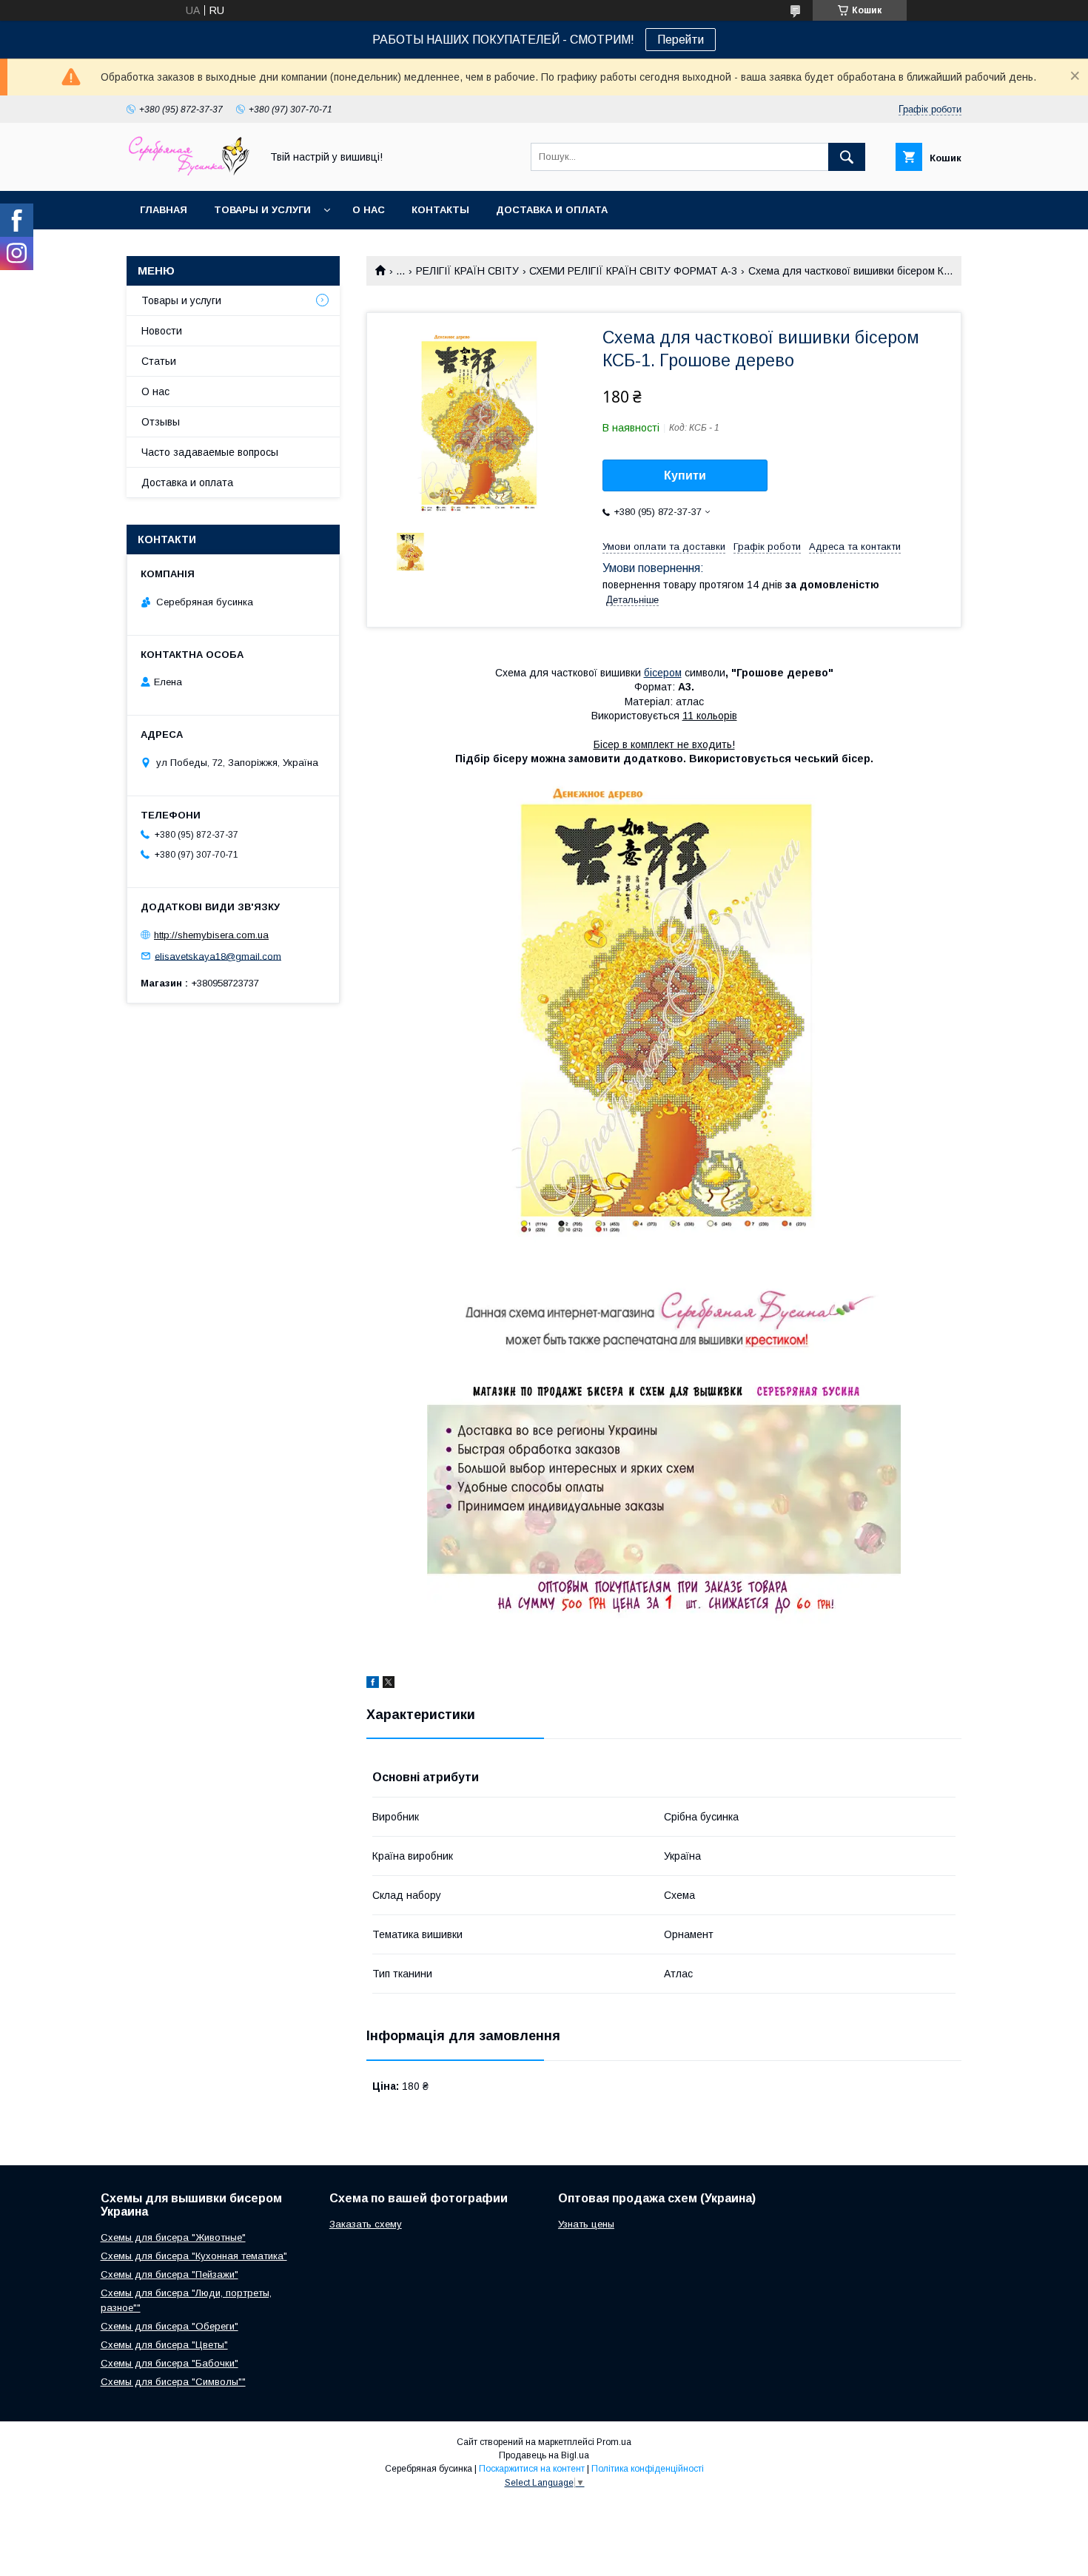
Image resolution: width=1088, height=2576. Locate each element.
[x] (389, 1684)
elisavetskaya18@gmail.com (218, 956)
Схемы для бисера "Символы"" (173, 2382)
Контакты (440, 210)
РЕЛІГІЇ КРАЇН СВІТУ (467, 271)
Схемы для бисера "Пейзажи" (169, 2274)
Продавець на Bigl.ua (544, 2455)
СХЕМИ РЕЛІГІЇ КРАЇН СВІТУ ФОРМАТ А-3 (633, 271)
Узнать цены (586, 2224)
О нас (369, 210)
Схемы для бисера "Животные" (173, 2237)
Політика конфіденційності (648, 2469)
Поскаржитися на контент (532, 2469)
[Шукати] (847, 157)
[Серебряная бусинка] (189, 172)
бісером (663, 673)
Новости (162, 331)
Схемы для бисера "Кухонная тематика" (194, 2256)
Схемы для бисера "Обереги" (169, 2326)
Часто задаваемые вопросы (210, 452)
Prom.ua (614, 2442)
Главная (164, 210)
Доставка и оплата (552, 210)
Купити (685, 475)
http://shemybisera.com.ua (211, 935)
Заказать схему (366, 2224)
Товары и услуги (262, 210)
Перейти (681, 40)
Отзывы (161, 422)
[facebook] (373, 1684)
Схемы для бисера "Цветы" (164, 2345)
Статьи (159, 361)
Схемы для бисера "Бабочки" (169, 2363)
